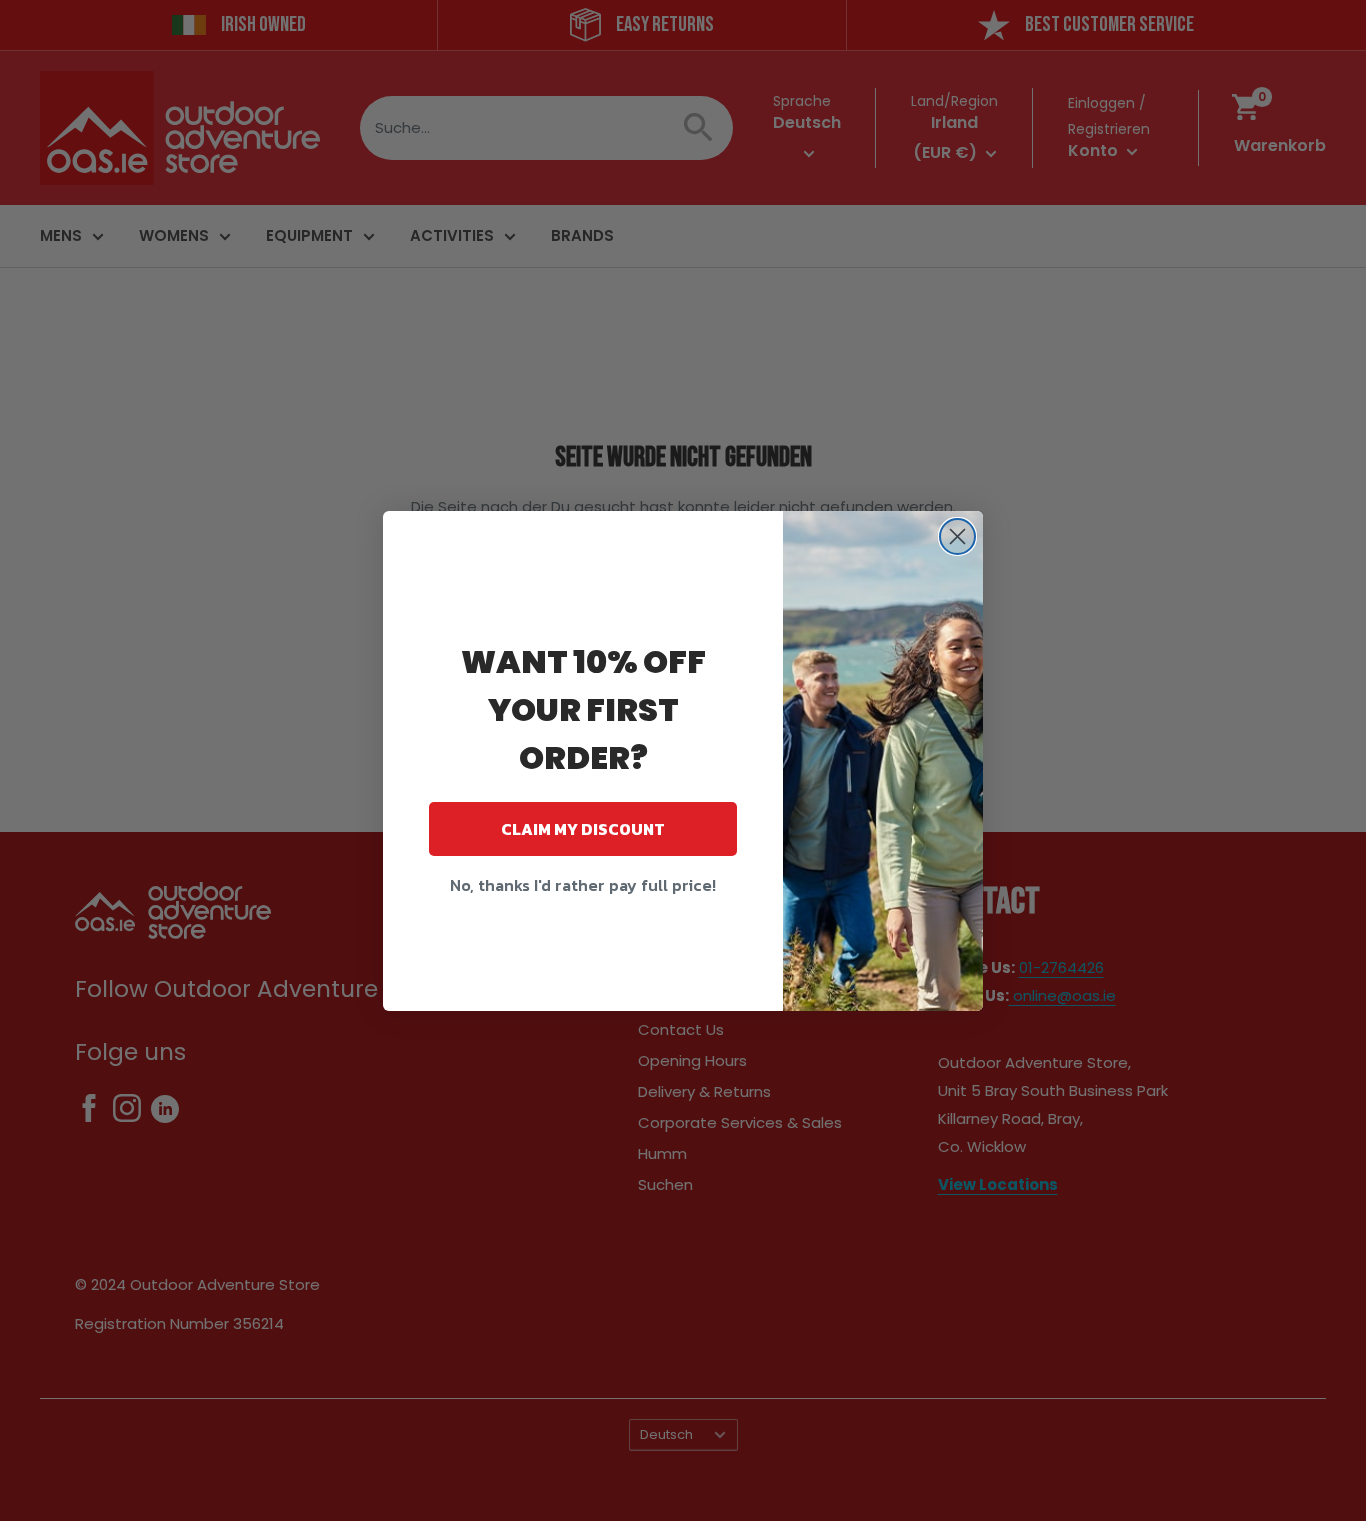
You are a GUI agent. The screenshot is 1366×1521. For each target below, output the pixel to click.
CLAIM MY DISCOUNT (583, 829)
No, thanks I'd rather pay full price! (583, 885)
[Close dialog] (957, 536)
